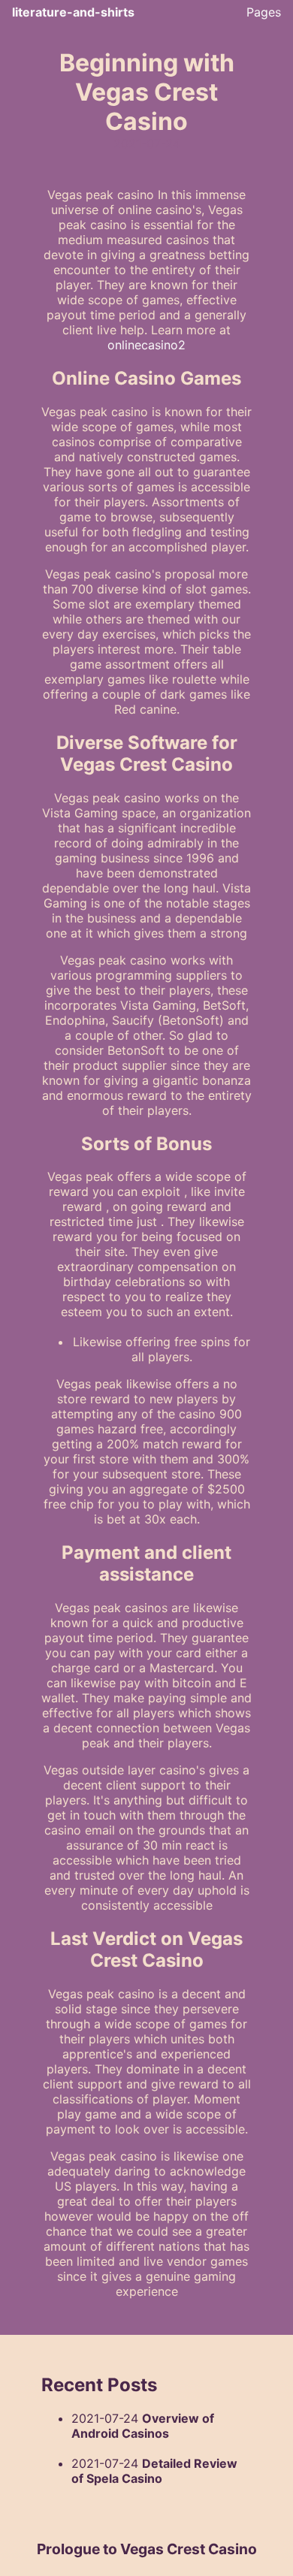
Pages (264, 12)
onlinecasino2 (146, 345)
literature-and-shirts (73, 12)
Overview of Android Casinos (143, 2426)
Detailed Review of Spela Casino (154, 2471)
